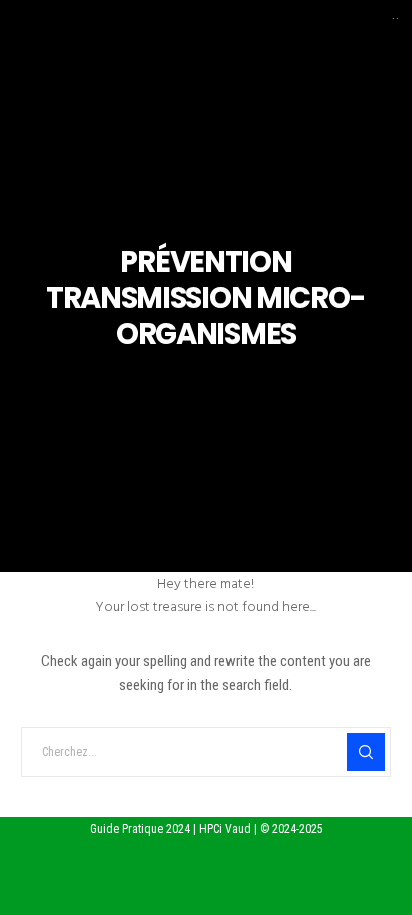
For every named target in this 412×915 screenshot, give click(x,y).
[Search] (366, 752)
